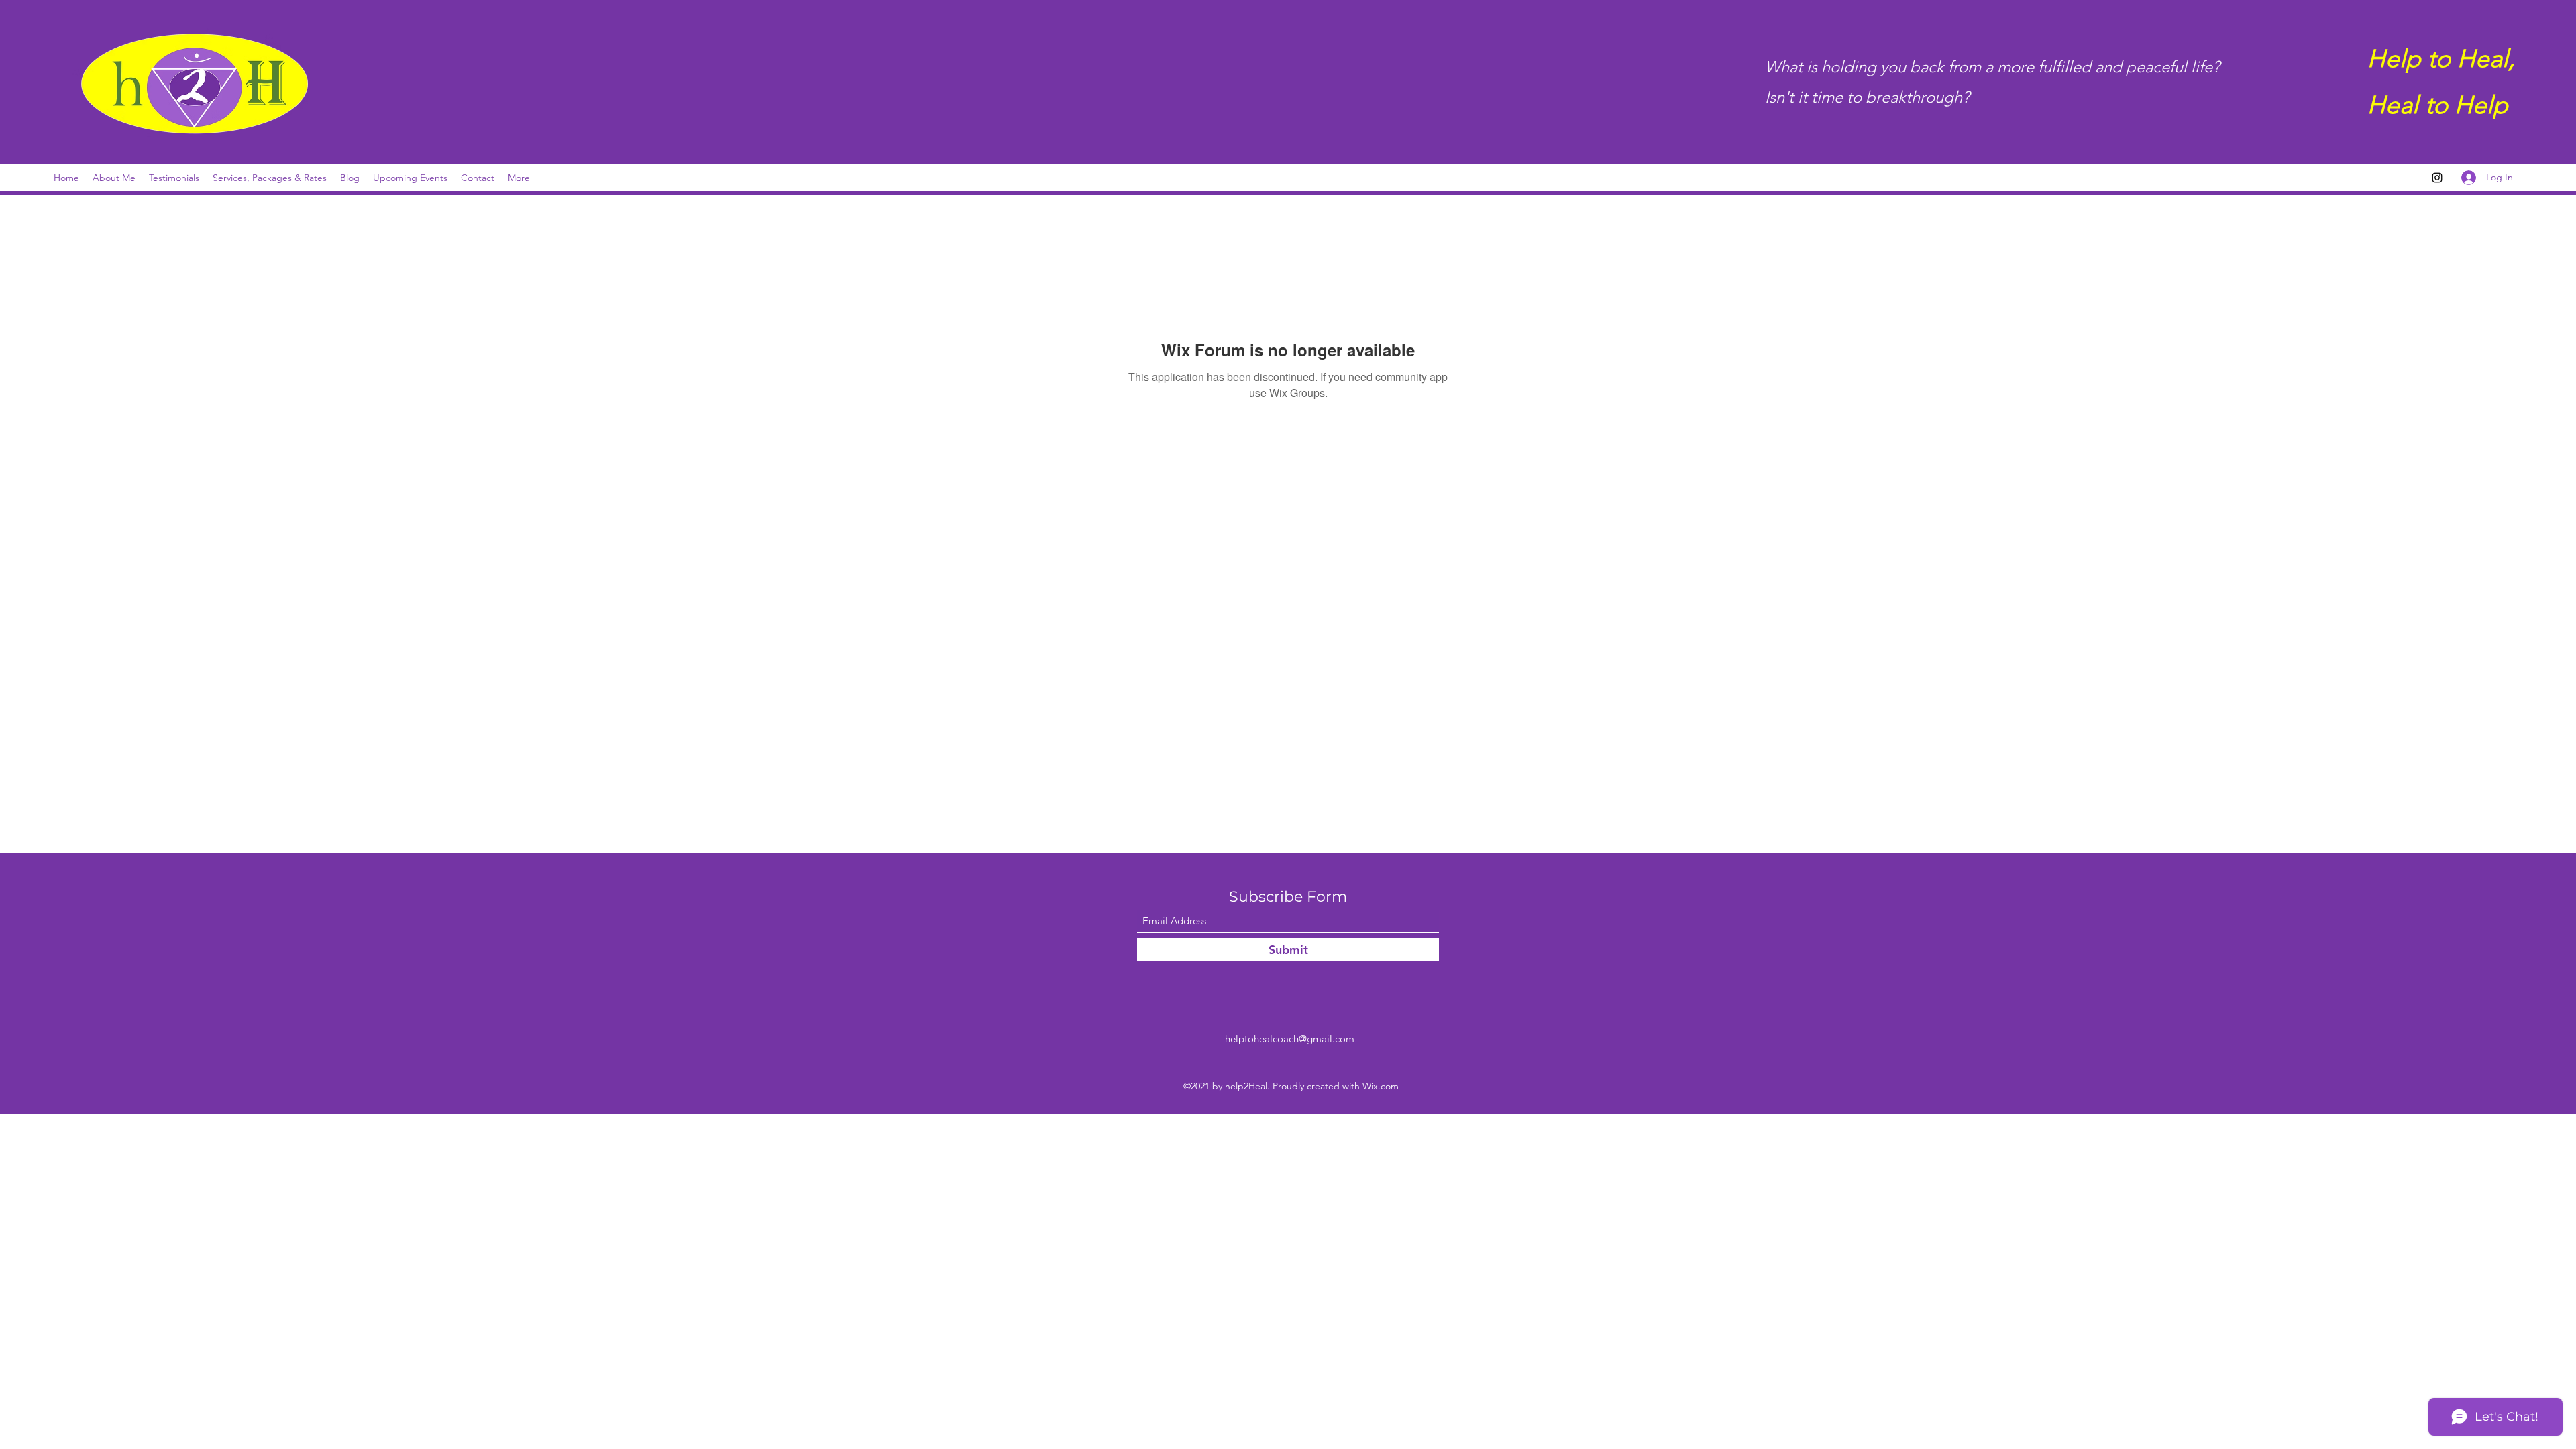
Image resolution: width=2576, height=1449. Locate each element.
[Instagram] (2437, 178)
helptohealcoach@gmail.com (1290, 1039)
